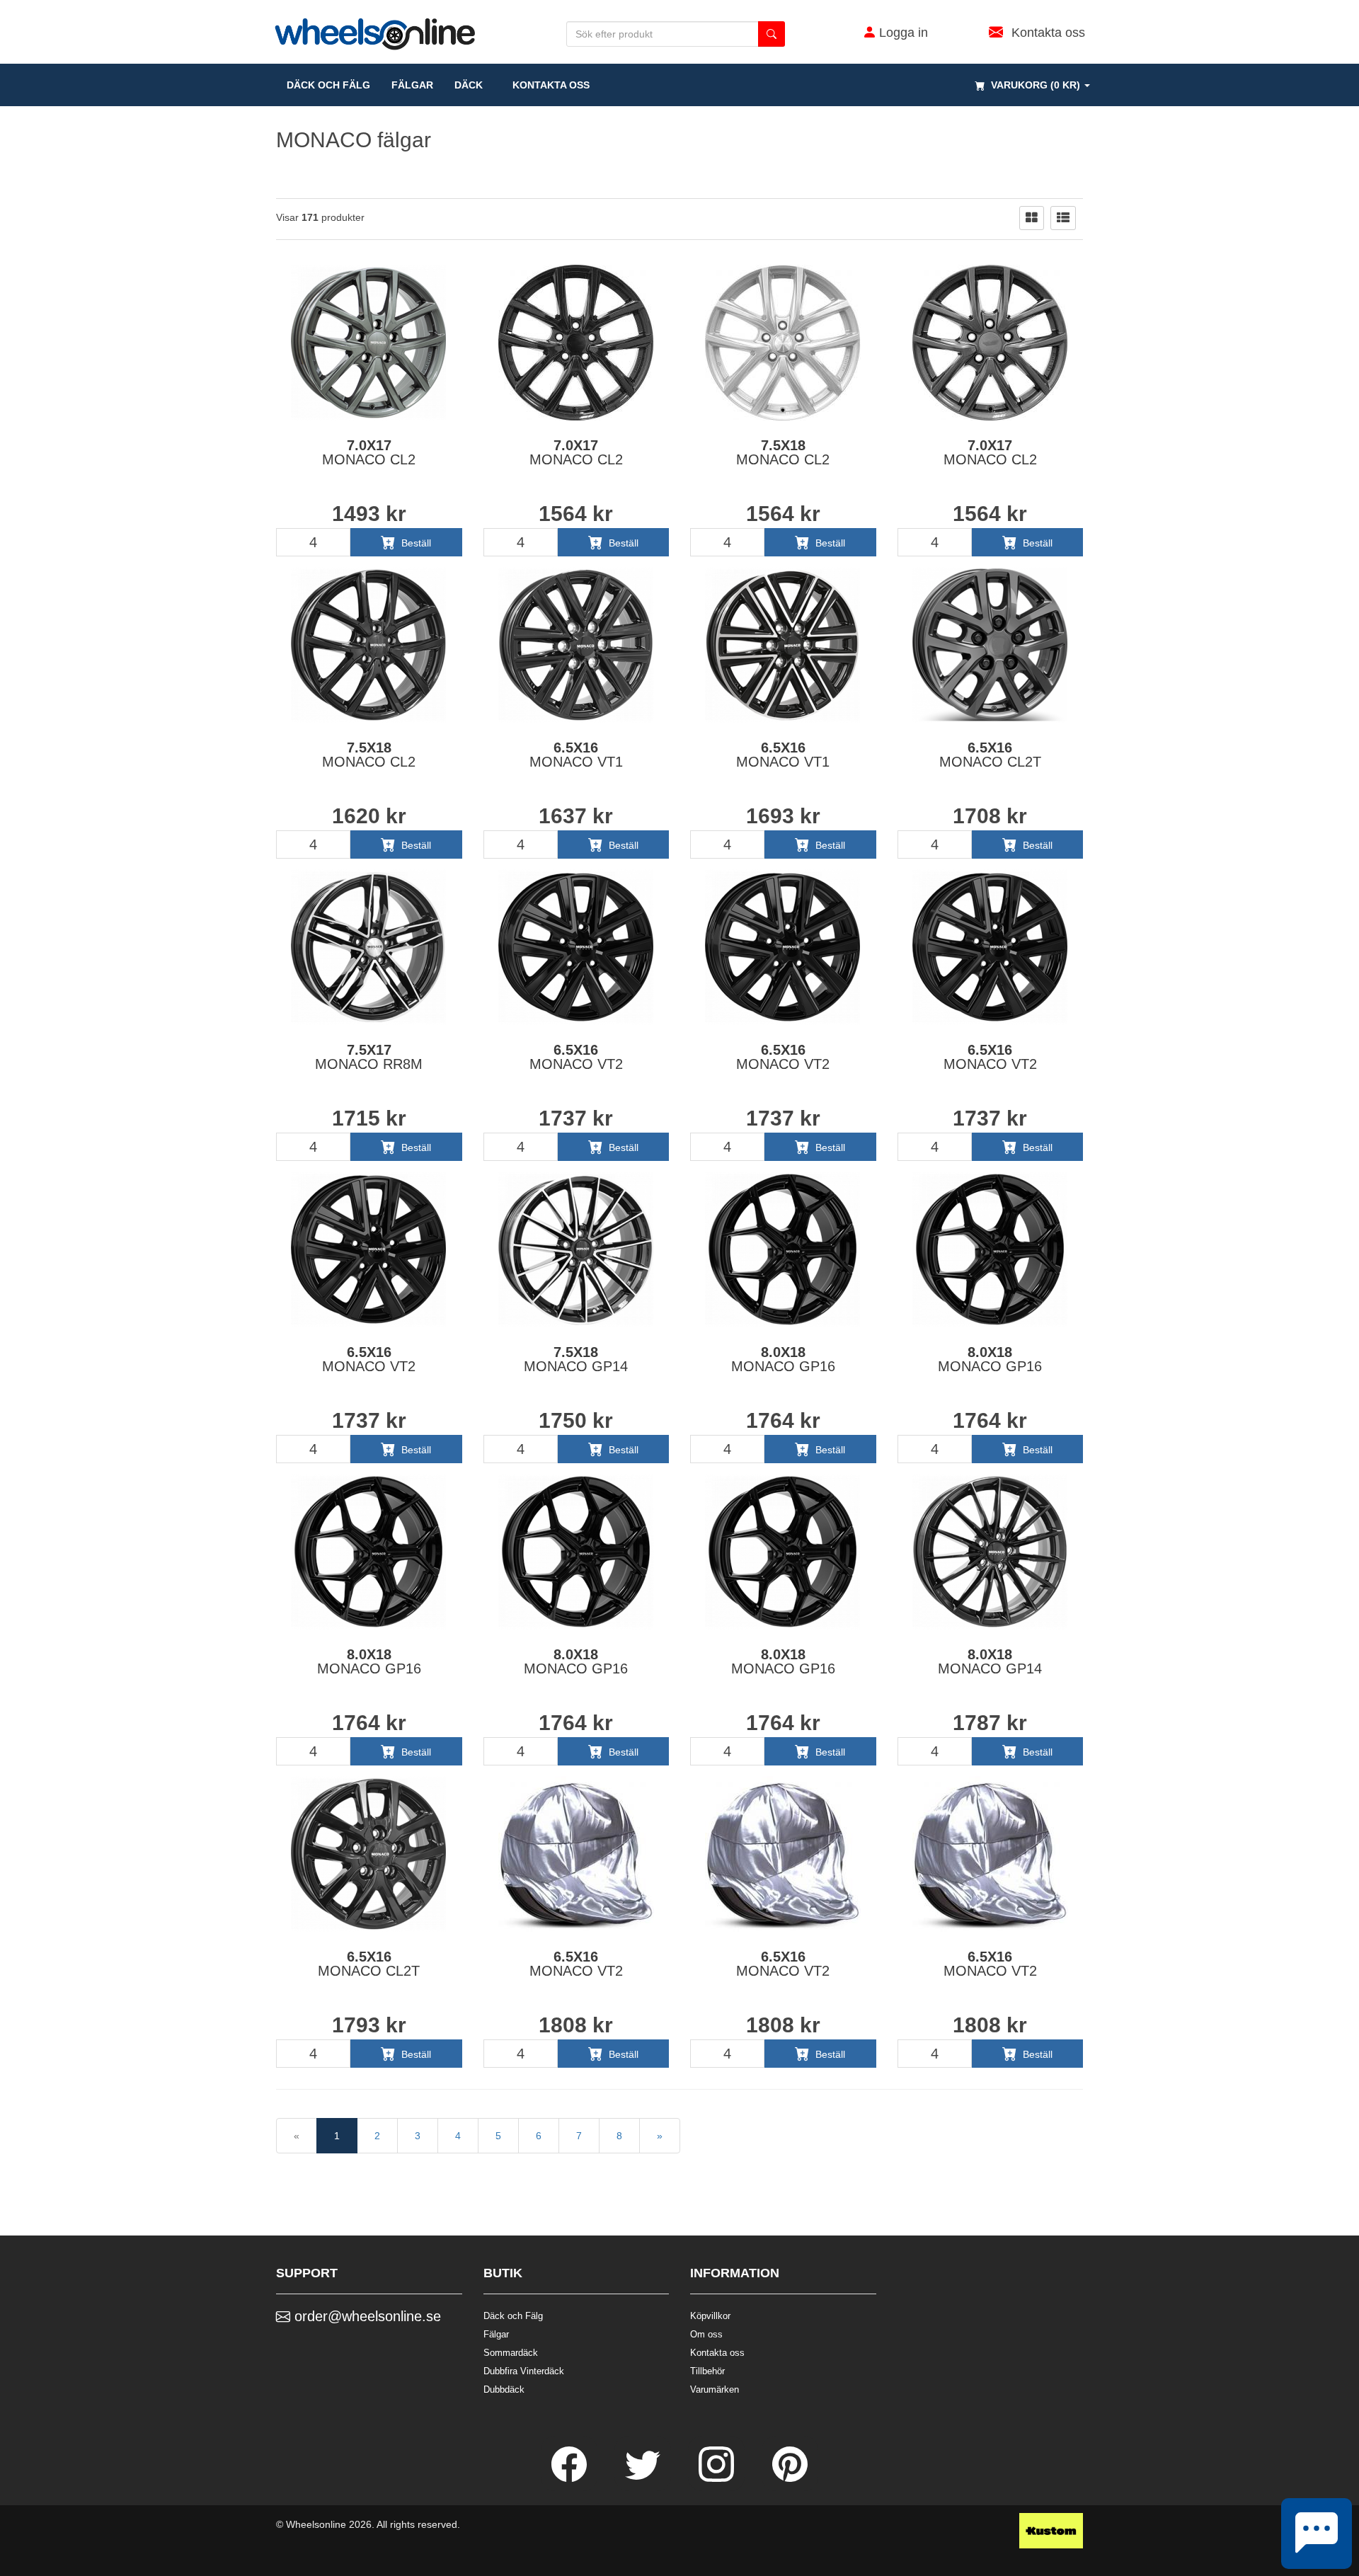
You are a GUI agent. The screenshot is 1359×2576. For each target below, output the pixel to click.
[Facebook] (570, 2478)
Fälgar (496, 2334)
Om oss (706, 2334)
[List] (1063, 218)
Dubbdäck (504, 2389)
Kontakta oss (547, 85)
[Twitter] (644, 2478)
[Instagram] (718, 2478)
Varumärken (715, 2389)
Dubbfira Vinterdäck (524, 2371)
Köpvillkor (710, 2316)
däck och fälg (328, 85)
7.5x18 (783, 452)
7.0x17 (369, 452)
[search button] (772, 34)
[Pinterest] (790, 2478)
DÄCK (469, 85)
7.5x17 (369, 1057)
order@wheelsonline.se (366, 2316)
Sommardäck (511, 2353)
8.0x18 (783, 1359)
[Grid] (1032, 218)
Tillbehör (707, 2371)
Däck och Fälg (513, 2316)
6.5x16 (576, 755)
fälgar (412, 85)
